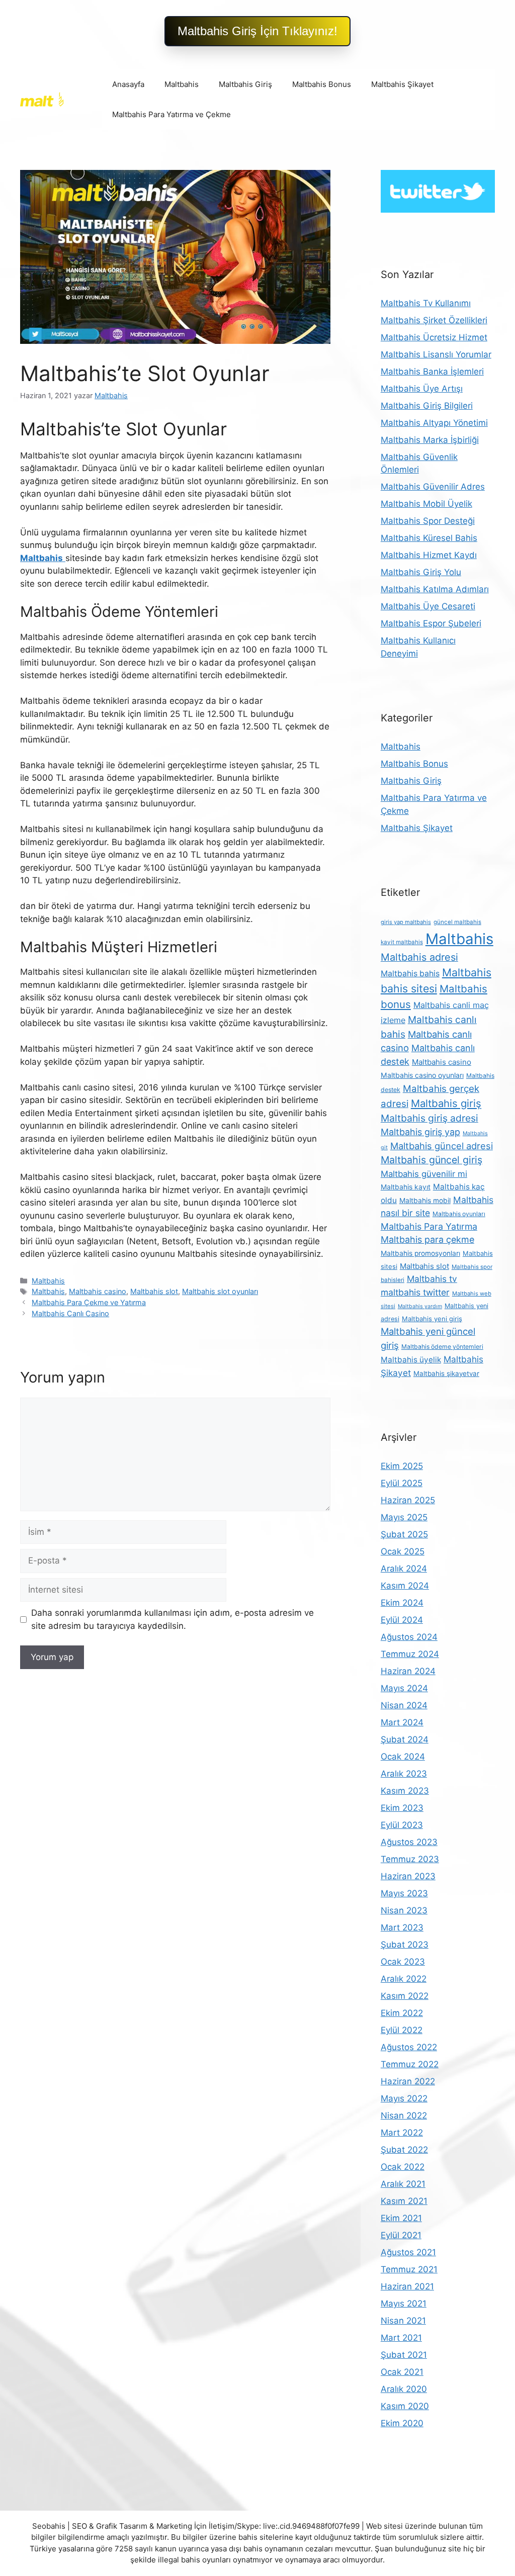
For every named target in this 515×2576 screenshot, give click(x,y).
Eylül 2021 (401, 2235)
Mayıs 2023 (404, 1893)
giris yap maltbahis (406, 922)
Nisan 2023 (404, 1910)
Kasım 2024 (405, 1586)
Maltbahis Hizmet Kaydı (429, 555)
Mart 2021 (401, 2338)
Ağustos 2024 (409, 1637)
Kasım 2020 (405, 2406)
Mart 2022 (402, 2133)
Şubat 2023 (405, 1945)
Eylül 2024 (402, 1620)
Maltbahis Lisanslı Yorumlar (436, 354)
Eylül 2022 (402, 2030)
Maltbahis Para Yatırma (429, 1226)
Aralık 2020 (404, 2389)
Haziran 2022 (408, 2081)
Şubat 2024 (405, 1739)
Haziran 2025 (408, 1500)
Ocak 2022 (403, 2167)
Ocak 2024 (403, 1757)
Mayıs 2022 (404, 2098)
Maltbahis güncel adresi (442, 1146)
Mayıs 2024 (404, 1688)
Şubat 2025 (404, 1534)
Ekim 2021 (401, 2218)
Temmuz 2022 (410, 2064)
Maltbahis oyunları (459, 1214)
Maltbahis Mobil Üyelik (426, 504)
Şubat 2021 (404, 2355)
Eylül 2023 (402, 1825)
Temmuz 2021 (409, 2269)
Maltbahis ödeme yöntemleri (442, 1347)
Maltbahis (182, 84)
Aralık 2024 (404, 1569)
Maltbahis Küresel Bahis (429, 538)
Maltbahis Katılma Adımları (435, 589)
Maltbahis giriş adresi (430, 1118)
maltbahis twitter (415, 1292)
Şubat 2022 (404, 2150)
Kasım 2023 (405, 1791)
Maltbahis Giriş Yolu (421, 572)
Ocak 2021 (402, 2372)
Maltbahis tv (432, 1279)
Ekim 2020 (402, 2423)
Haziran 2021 (407, 2286)
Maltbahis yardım (420, 1306)
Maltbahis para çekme (427, 1239)
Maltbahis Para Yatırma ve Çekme (171, 114)
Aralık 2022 (404, 1979)
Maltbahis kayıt (406, 1187)
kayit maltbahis (402, 942)
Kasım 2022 (405, 1996)
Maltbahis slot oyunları (220, 1291)
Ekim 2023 (402, 1808)
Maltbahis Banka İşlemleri (432, 372)
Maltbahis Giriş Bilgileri (427, 406)
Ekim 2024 (402, 1603)
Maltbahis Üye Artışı (422, 389)
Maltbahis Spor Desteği (428, 521)
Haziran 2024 (408, 1671)
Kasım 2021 (404, 2201)
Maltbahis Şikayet (402, 84)
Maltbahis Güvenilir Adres (433, 487)
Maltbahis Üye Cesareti (428, 606)
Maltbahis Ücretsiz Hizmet (434, 337)
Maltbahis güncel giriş (432, 1160)
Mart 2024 (402, 1722)
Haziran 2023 (408, 1876)
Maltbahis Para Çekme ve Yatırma (89, 1302)
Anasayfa (128, 84)
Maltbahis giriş (446, 1103)
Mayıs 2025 (404, 1517)
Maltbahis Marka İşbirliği (430, 440)
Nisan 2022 (404, 2115)
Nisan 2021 (403, 2321)
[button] (257, 31)
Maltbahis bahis (410, 974)
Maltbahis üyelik (411, 1360)
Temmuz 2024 (410, 1654)
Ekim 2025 (402, 1466)
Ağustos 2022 (409, 2047)
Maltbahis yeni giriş (432, 1319)
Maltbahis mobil (425, 1201)
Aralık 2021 (403, 2184)
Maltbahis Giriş (245, 84)
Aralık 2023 (404, 1774)
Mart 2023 (402, 1927)
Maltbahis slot (154, 1291)
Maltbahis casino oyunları (422, 1075)
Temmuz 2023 (410, 1859)
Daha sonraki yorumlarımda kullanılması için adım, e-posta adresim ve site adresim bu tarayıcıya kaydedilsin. (173, 1619)
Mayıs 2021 (404, 2304)
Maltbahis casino (98, 1291)
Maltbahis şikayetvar (446, 1373)
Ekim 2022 (402, 2013)
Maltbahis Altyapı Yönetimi (434, 423)
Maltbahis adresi (419, 957)
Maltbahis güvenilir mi (424, 1174)
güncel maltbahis (457, 922)
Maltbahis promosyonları (420, 1253)
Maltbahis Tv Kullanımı (426, 303)
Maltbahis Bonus (322, 84)
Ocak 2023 (403, 1962)
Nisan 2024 (404, 1705)
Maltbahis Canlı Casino (70, 1313)
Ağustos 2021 (408, 2252)
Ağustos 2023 (409, 1842)
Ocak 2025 (403, 1551)
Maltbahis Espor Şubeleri (431, 623)
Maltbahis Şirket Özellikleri (434, 320)
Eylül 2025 (402, 1483)
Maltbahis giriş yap (420, 1132)
